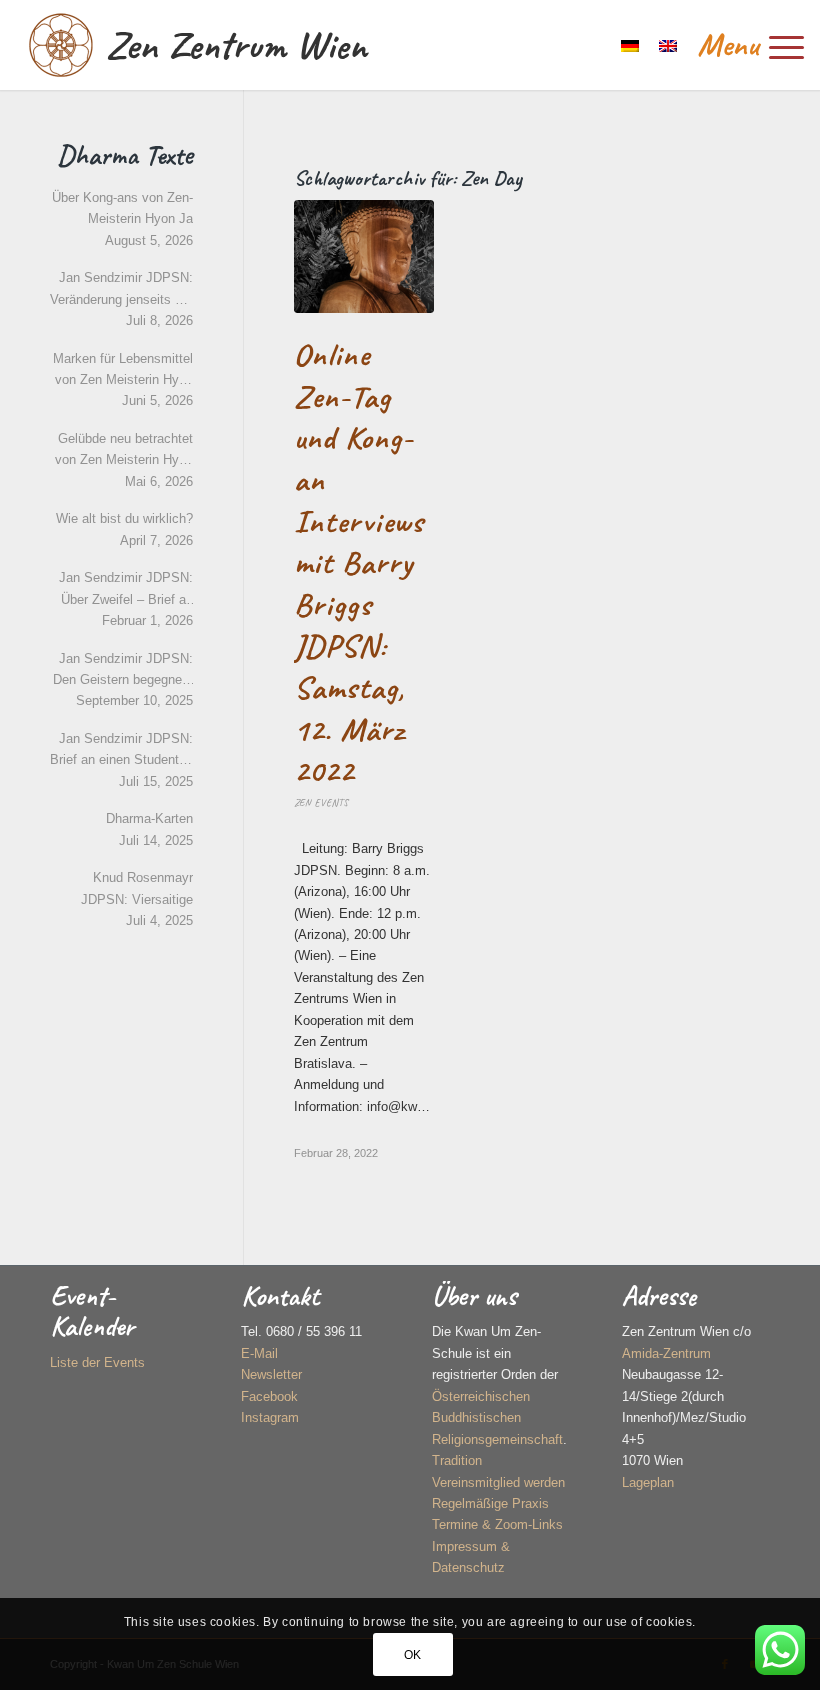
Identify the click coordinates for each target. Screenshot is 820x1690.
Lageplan (648, 1482)
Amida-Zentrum (666, 1353)
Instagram (270, 1417)
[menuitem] (740, 45)
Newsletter (271, 1374)
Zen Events (321, 802)
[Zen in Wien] (61, 45)
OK (413, 1655)
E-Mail (259, 1353)
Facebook (269, 1396)
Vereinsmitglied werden (498, 1482)
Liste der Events (97, 1362)
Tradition (457, 1460)
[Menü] (740, 45)
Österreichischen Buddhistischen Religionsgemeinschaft (497, 1418)
